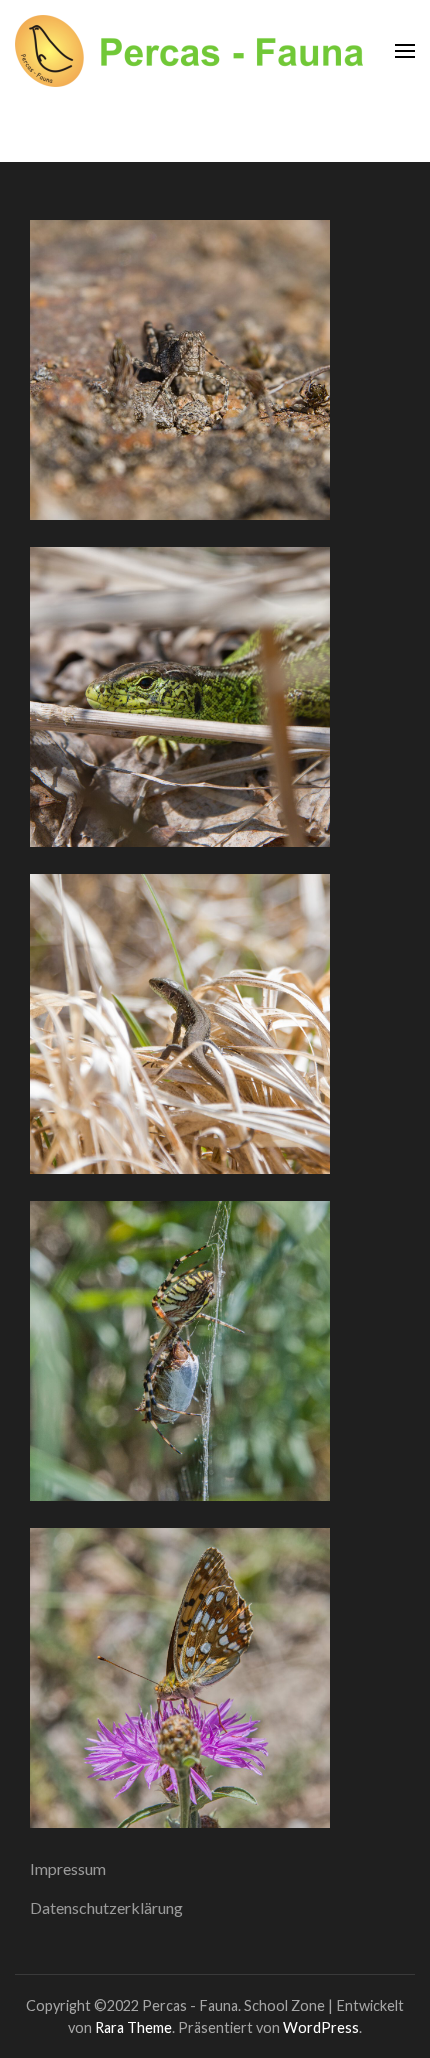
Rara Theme (133, 2027)
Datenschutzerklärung (106, 1907)
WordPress (321, 2027)
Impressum (68, 1868)
